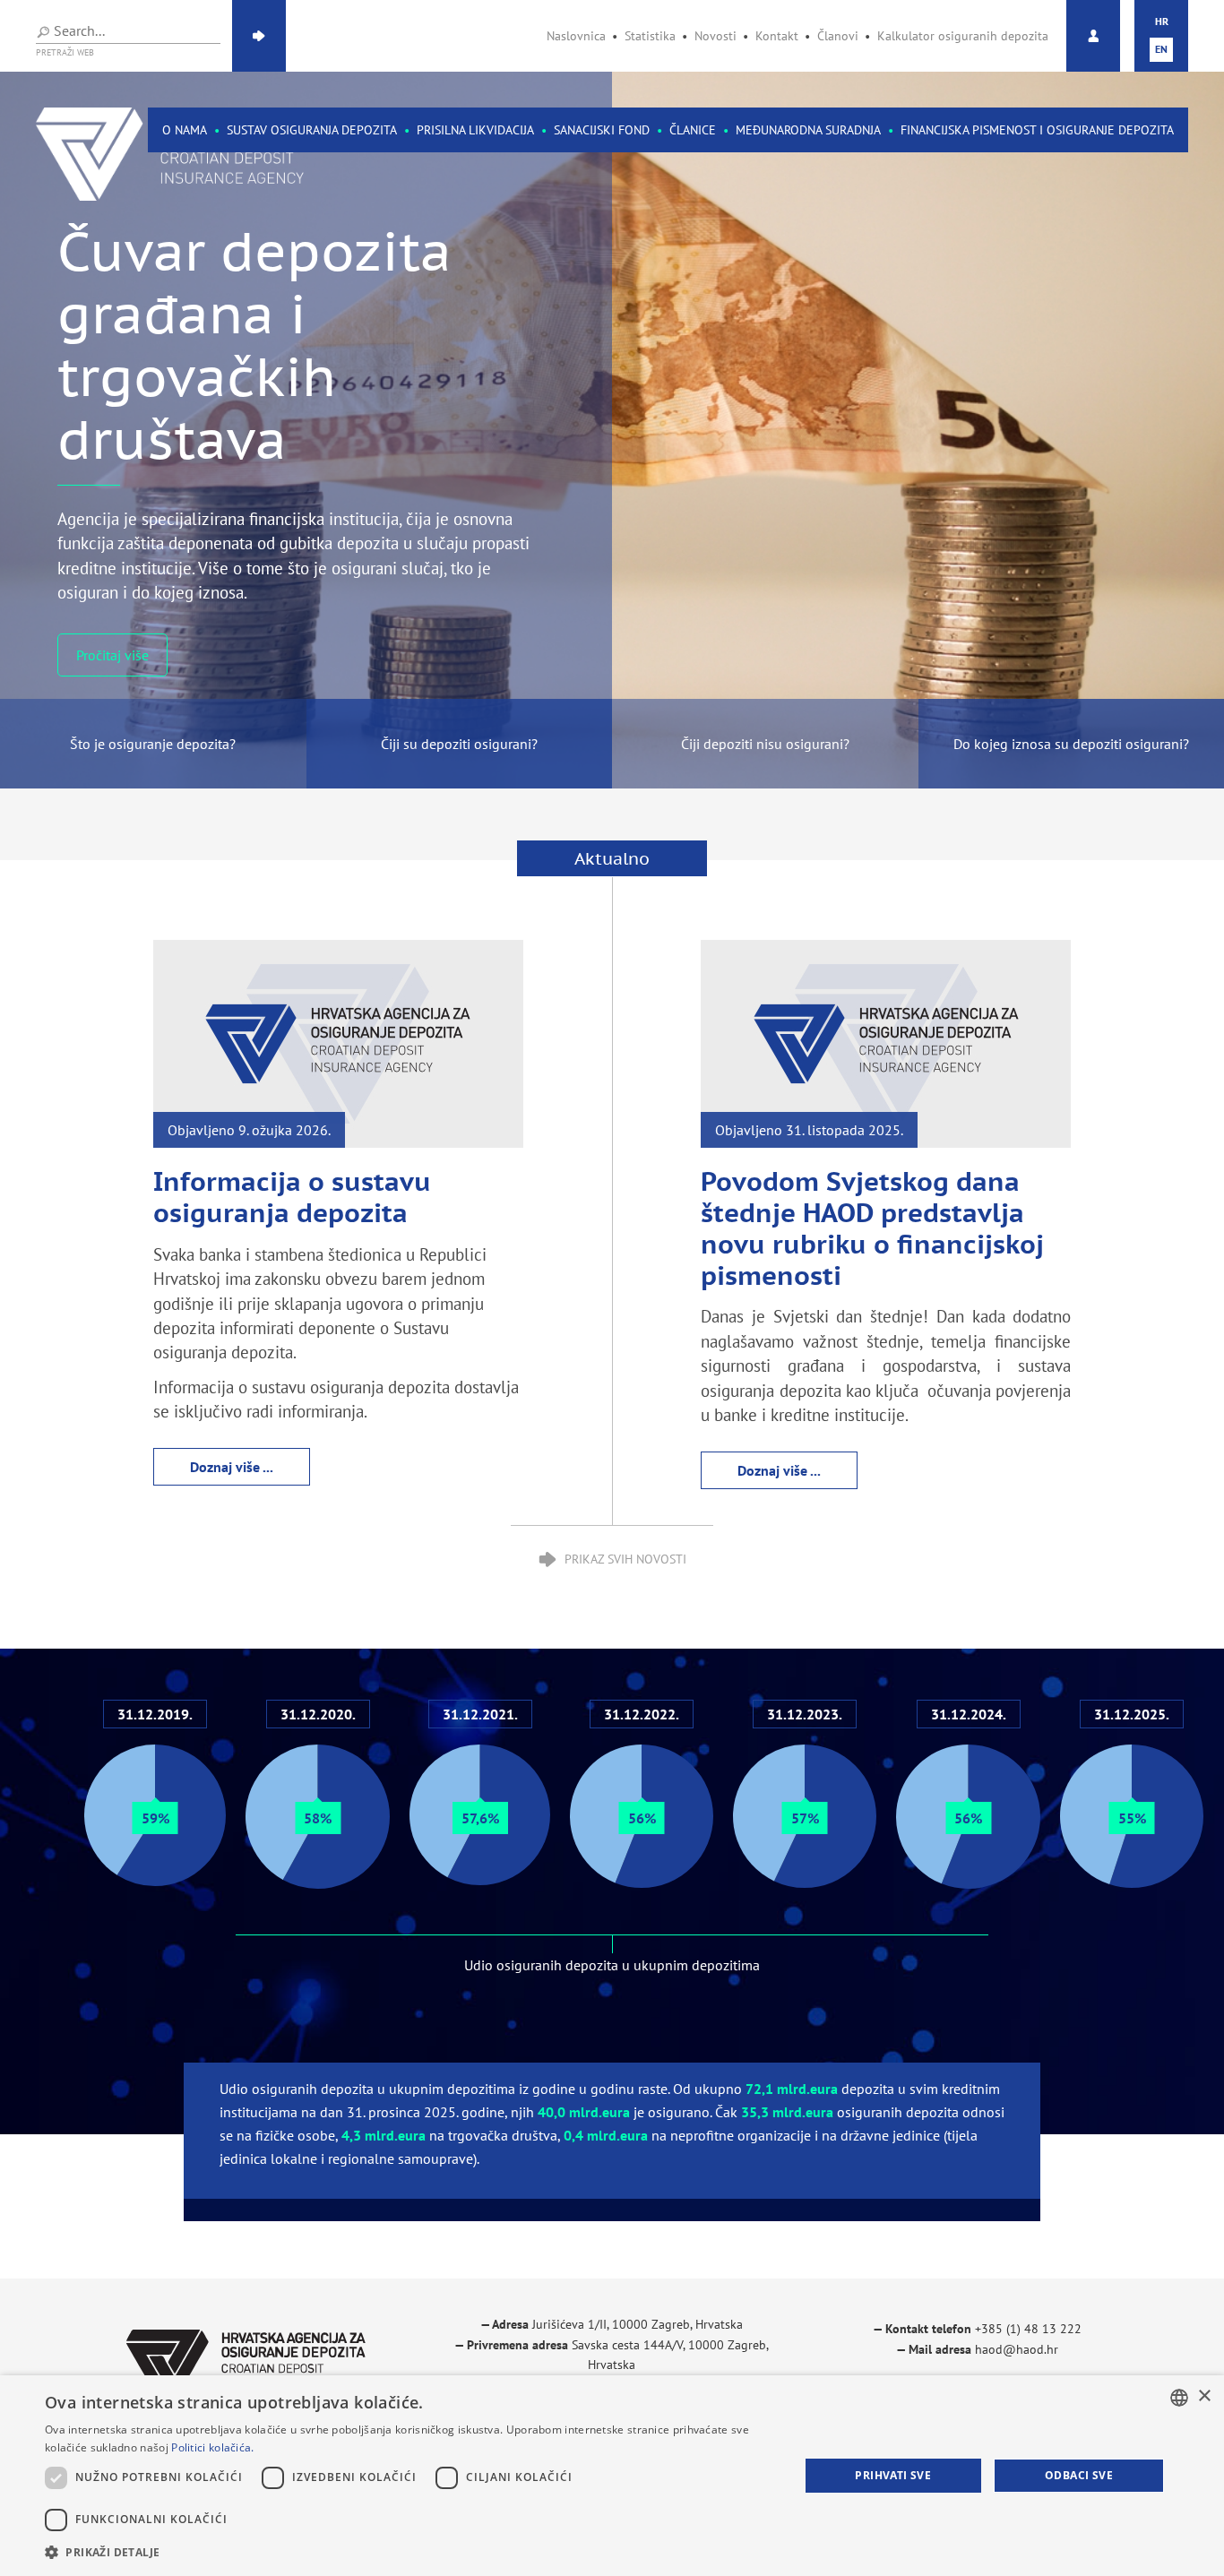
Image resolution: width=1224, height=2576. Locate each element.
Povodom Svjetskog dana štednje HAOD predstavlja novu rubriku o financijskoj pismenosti (872, 1228)
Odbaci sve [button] (1079, 2475)
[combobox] (1179, 2398)
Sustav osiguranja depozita (312, 130)
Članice (693, 130)
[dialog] (612, 2476)
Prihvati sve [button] (893, 2475)
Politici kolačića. (212, 2447)
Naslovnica (576, 36)
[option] (612, 430)
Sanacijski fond (602, 130)
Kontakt (777, 36)
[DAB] (193, 154)
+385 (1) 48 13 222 (1028, 2329)
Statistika (650, 36)
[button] (410, 2552)
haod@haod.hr (1017, 2349)
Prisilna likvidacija (475, 130)
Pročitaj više (112, 617)
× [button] (1204, 2396)
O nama (185, 130)
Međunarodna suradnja (808, 130)
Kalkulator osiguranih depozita (963, 36)
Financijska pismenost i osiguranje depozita (1037, 130)
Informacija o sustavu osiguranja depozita (292, 1197)
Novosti (715, 36)
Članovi (838, 36)
